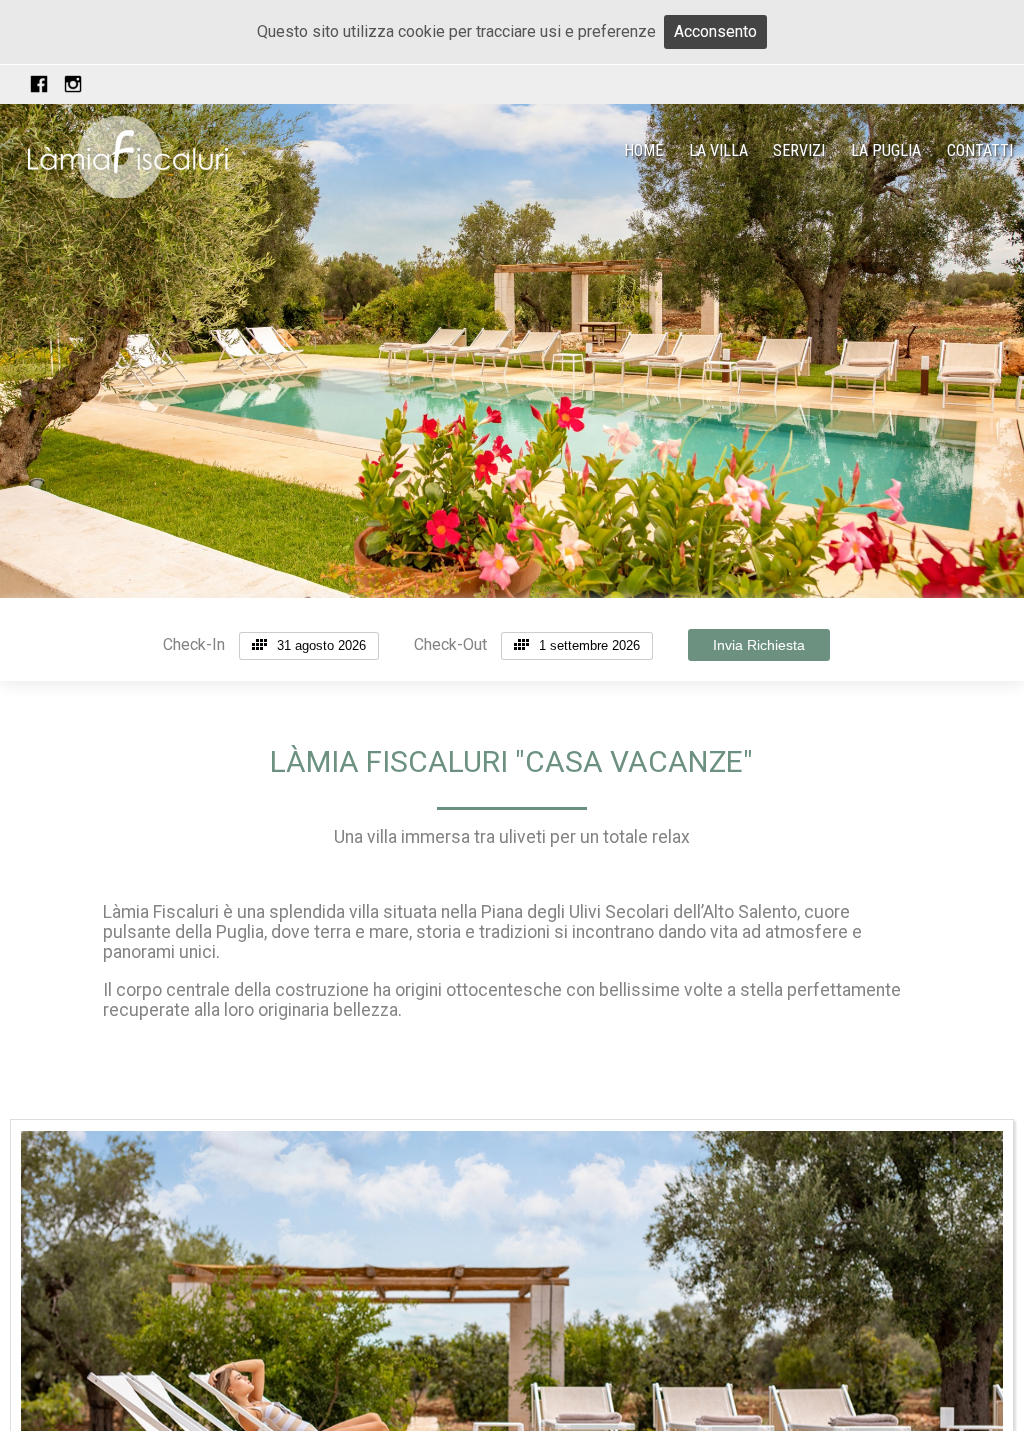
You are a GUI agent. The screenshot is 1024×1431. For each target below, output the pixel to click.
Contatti (980, 150)
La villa (718, 150)
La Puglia (886, 150)
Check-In (194, 644)
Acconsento (715, 31)
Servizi (799, 150)
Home (643, 150)
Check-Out (450, 644)
